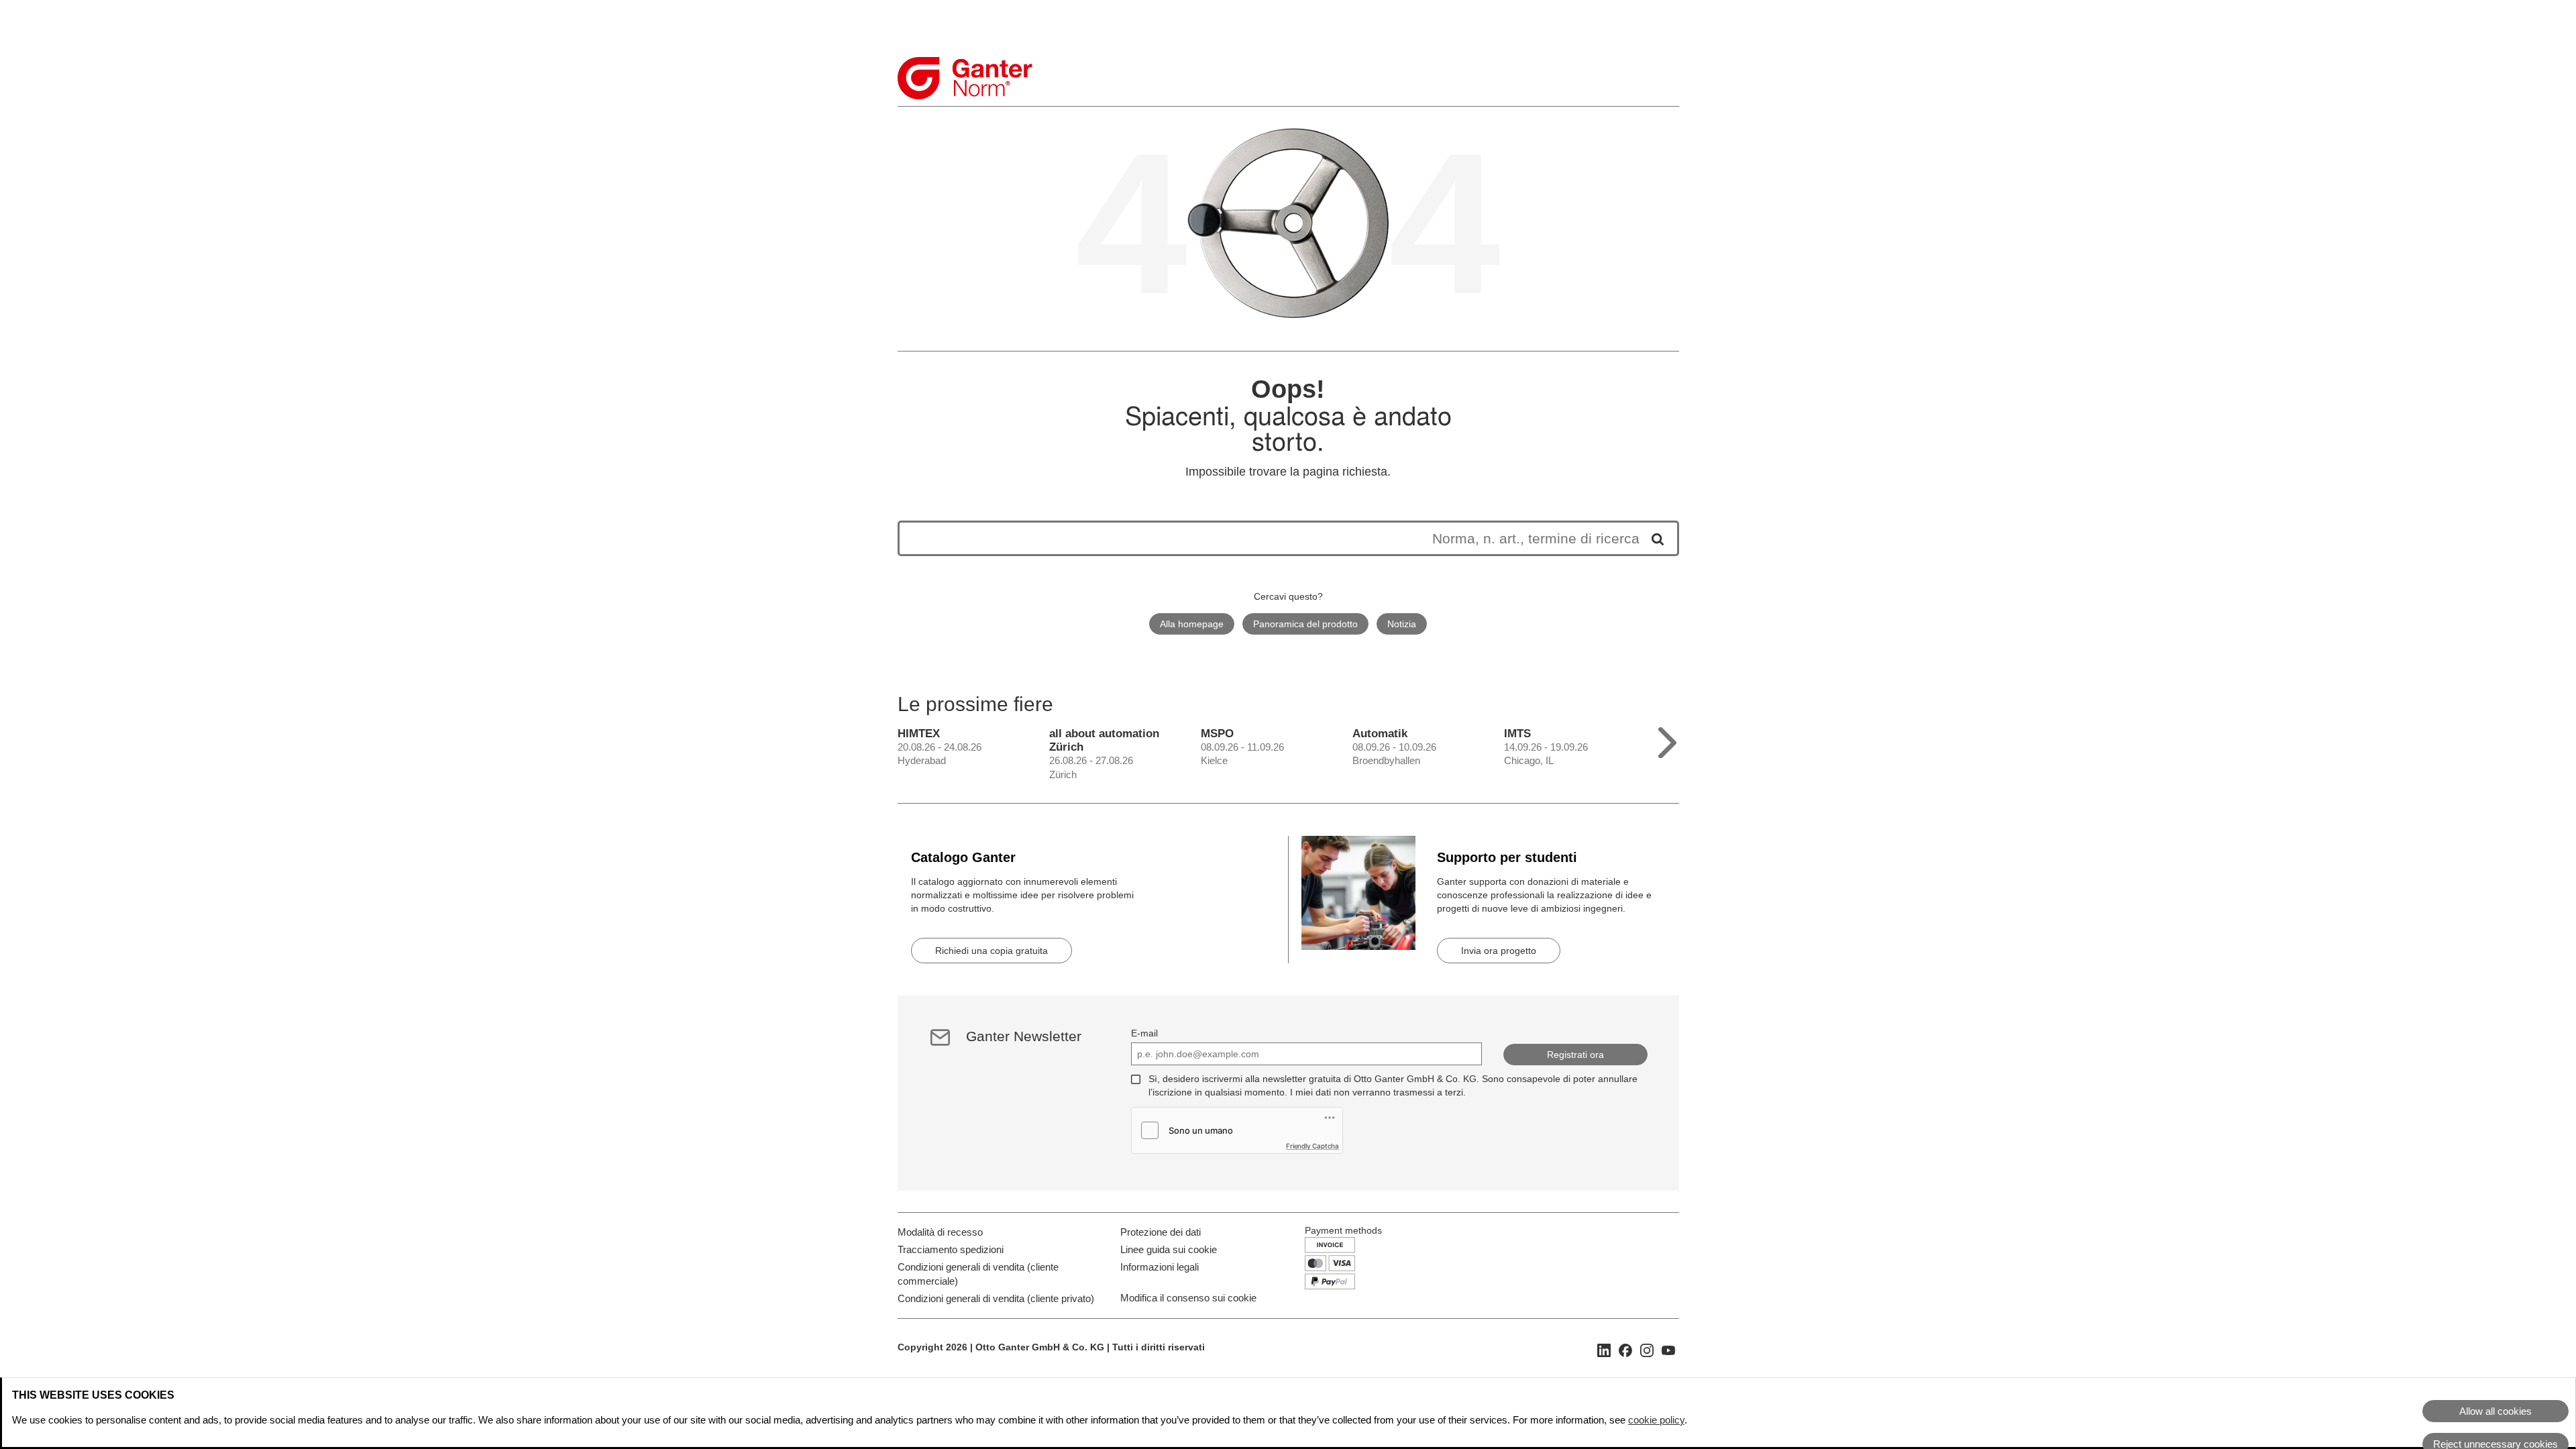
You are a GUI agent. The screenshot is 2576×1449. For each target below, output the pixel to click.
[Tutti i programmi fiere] (1667, 740)
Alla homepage (1192, 624)
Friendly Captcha (1312, 1146)
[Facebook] (1625, 1349)
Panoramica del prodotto (1305, 624)
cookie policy (1656, 1420)
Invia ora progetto (1499, 951)
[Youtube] (1668, 1349)
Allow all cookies (2495, 1411)
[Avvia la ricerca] (1653, 538)
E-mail (1144, 1033)
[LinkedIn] (1604, 1349)
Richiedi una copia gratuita (991, 951)
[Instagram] (1647, 1349)
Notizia (1402, 624)
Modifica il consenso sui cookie (1188, 1298)
